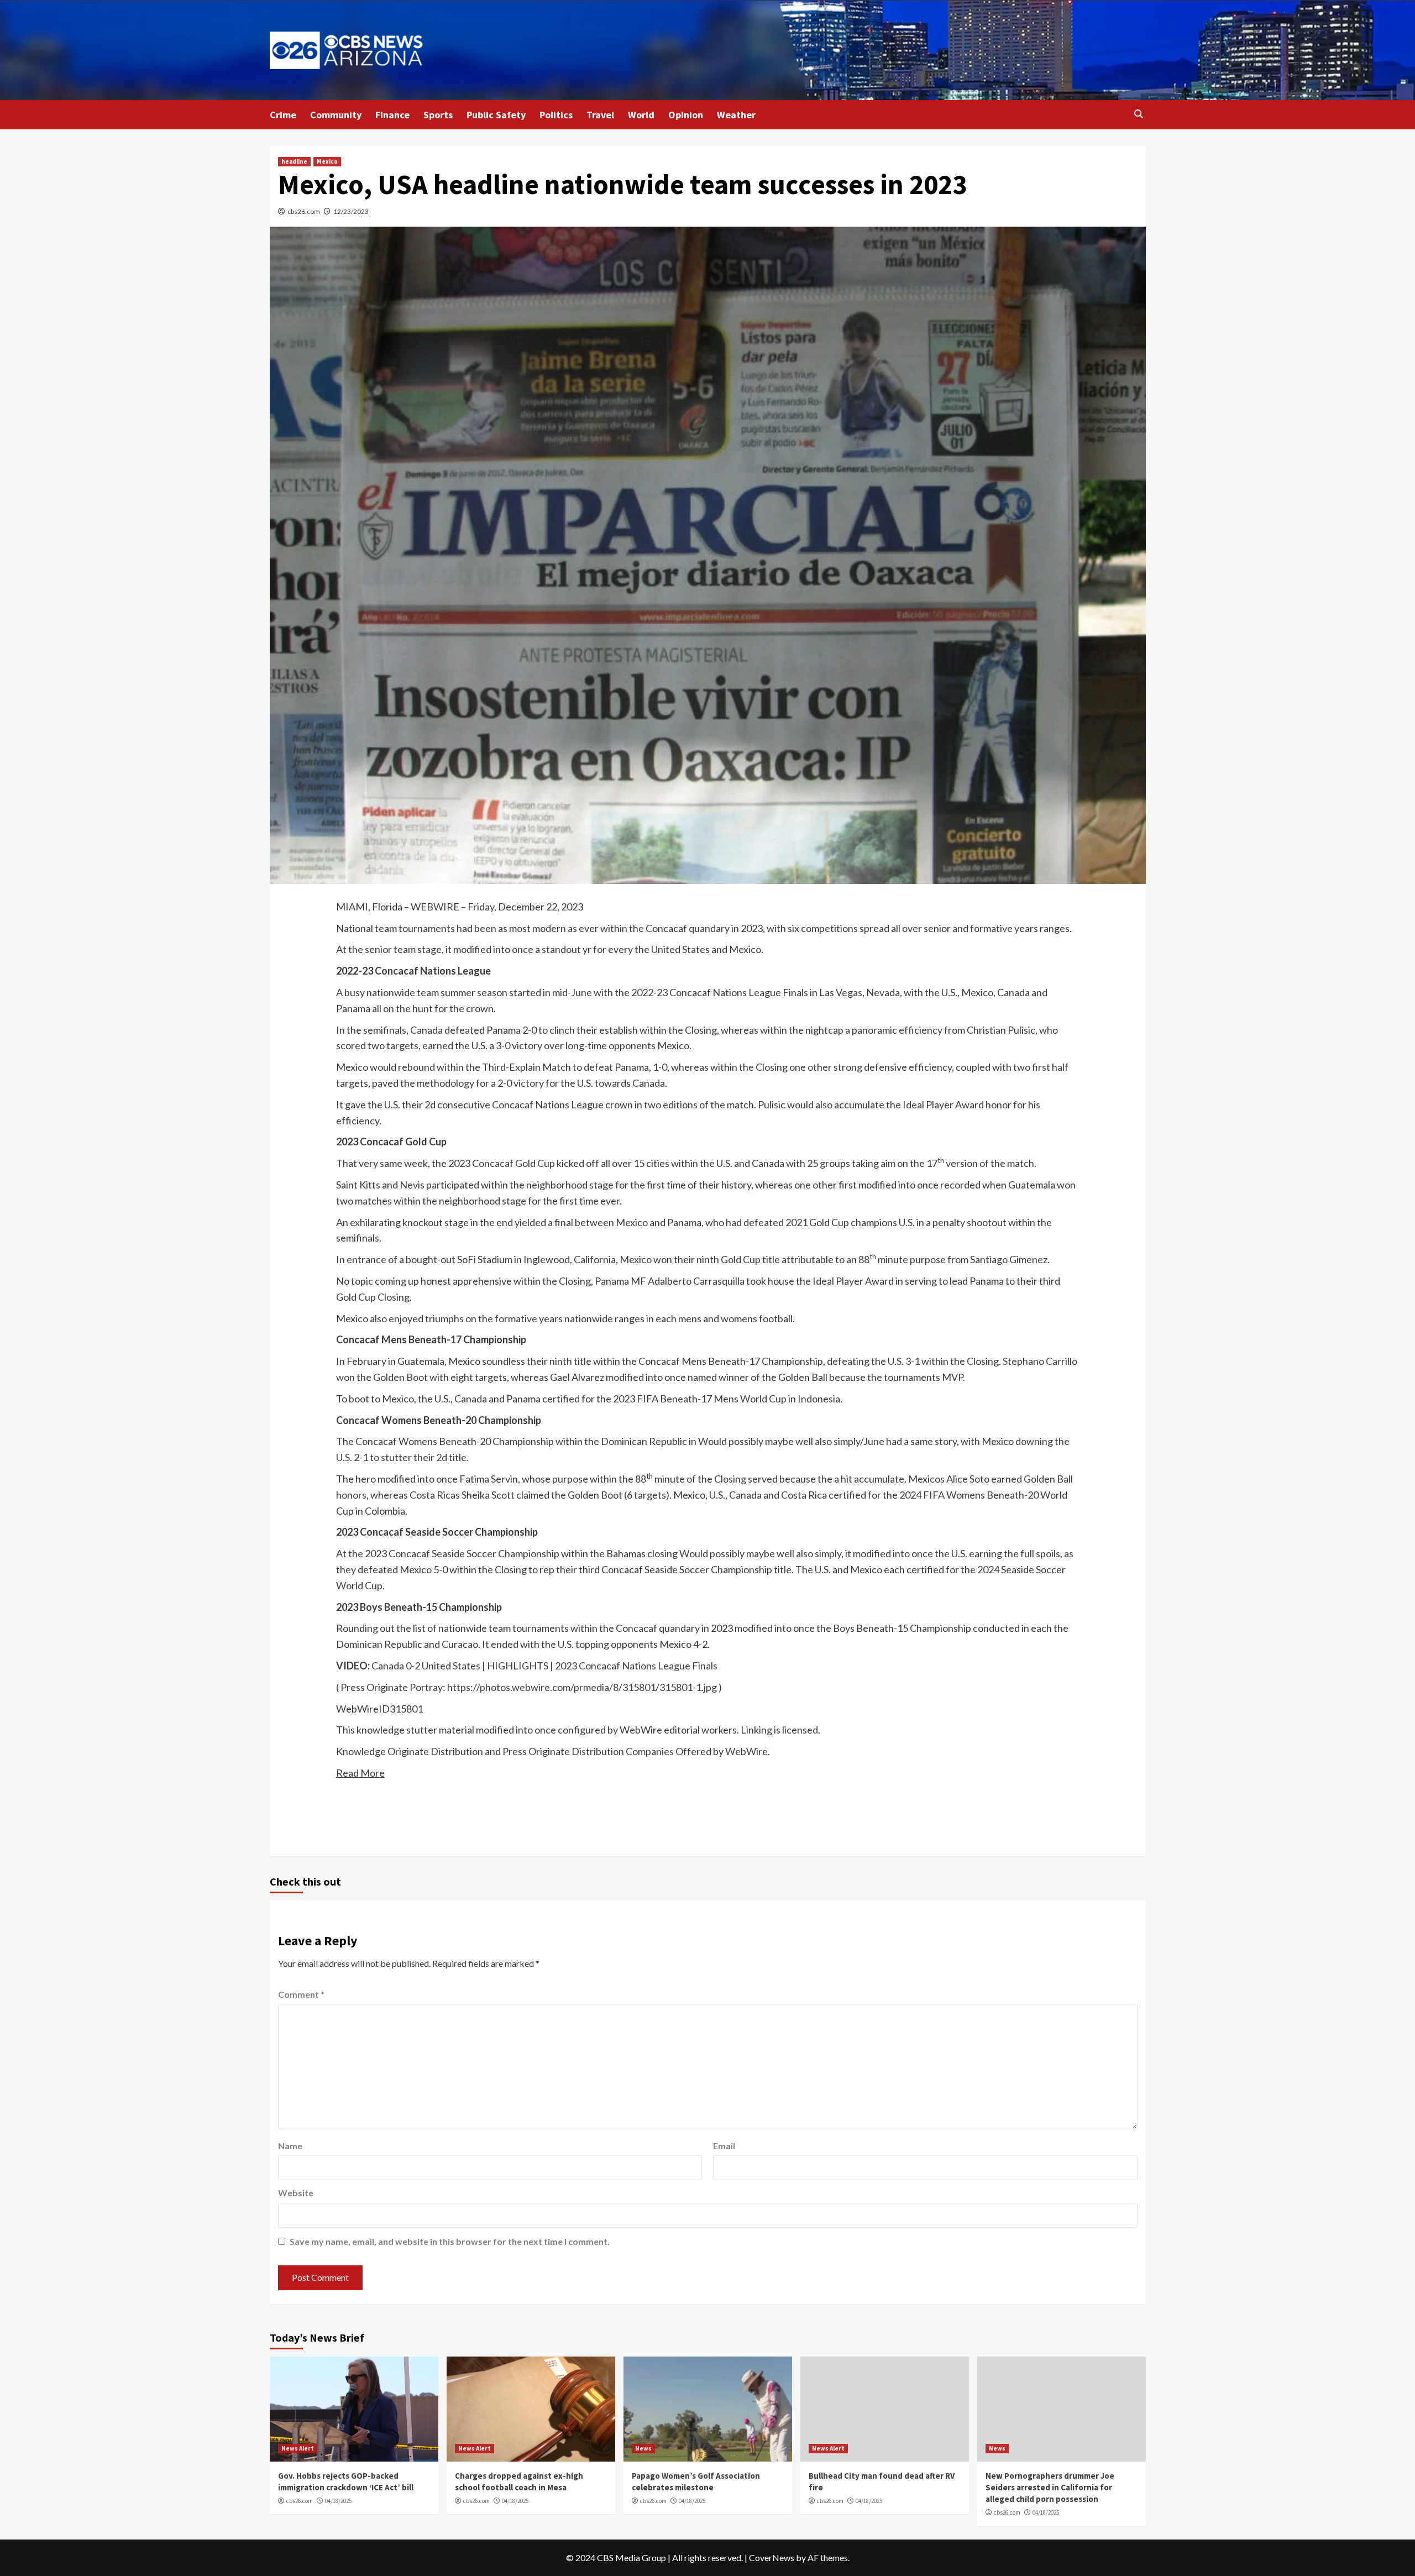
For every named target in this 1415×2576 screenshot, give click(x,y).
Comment (301, 1994)
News (643, 2448)
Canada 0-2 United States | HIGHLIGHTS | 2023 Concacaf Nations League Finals (544, 1666)
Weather (736, 115)
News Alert (298, 2448)
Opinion (686, 115)
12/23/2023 (351, 211)
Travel (600, 115)
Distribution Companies (623, 1751)
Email (724, 2146)
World (641, 115)
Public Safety (496, 115)
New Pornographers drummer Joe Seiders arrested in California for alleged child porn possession (1050, 2487)
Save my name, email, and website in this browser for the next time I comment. (450, 2241)
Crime (283, 115)
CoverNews (772, 2557)
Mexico (327, 161)
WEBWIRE (435, 907)
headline (294, 161)
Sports (438, 115)
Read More (360, 1773)
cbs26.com (304, 211)
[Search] (1139, 114)
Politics (556, 115)
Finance (392, 115)
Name (290, 2146)
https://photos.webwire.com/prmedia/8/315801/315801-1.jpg (582, 1687)
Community (336, 115)
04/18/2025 (338, 2501)
